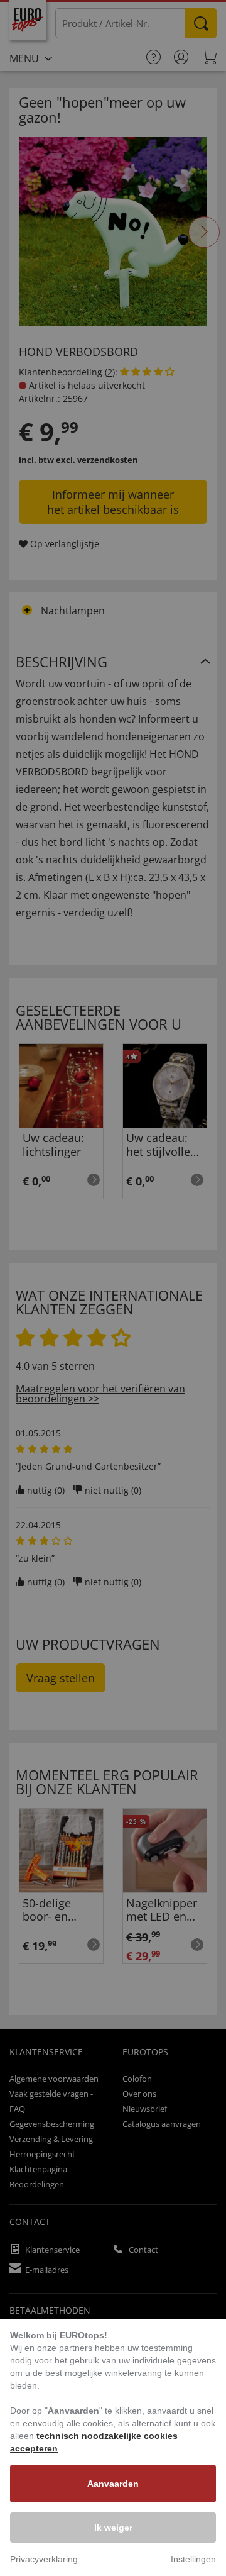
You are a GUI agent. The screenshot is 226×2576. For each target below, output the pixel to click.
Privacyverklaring (44, 2559)
